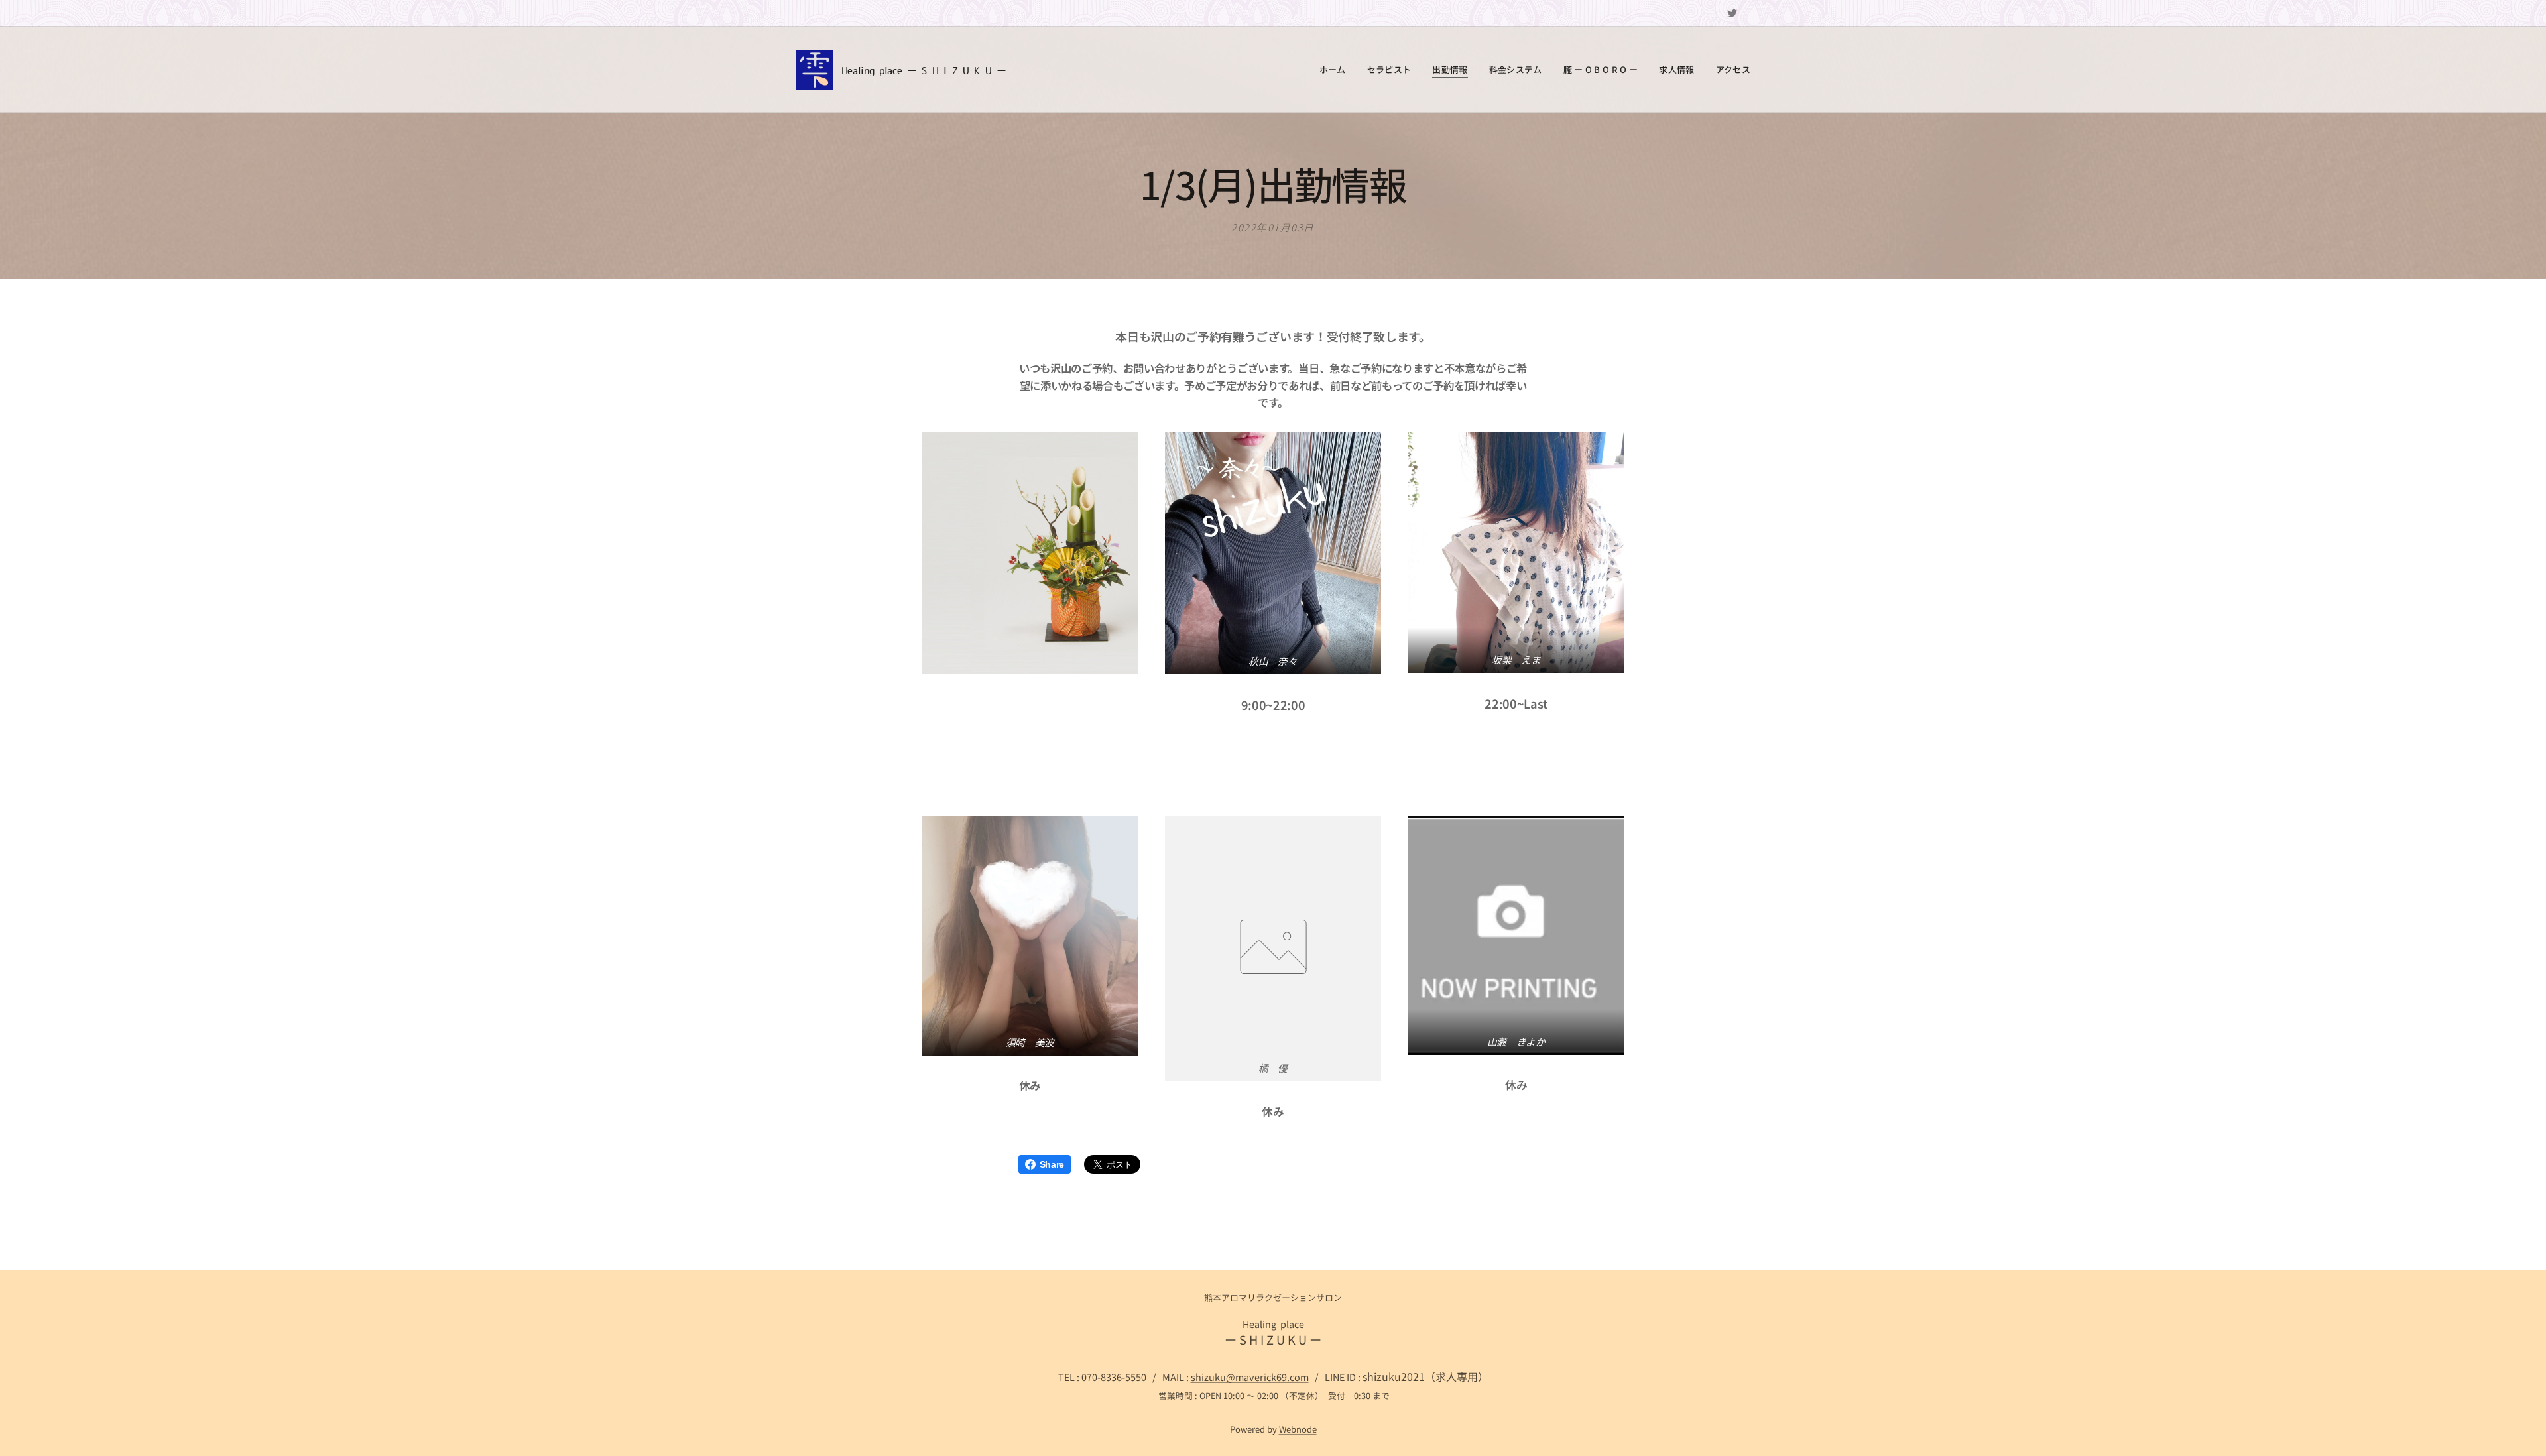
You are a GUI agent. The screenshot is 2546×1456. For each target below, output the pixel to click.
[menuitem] (1336, 70)
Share (1052, 1164)
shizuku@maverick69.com (1250, 1377)
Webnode (1298, 1429)
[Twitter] (1732, 13)
